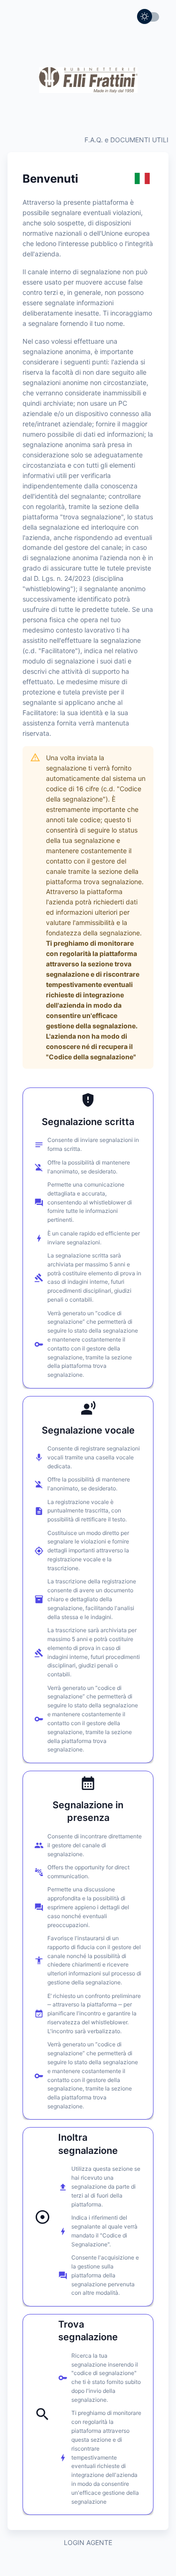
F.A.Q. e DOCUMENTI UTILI (126, 140)
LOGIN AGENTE (88, 2542)
